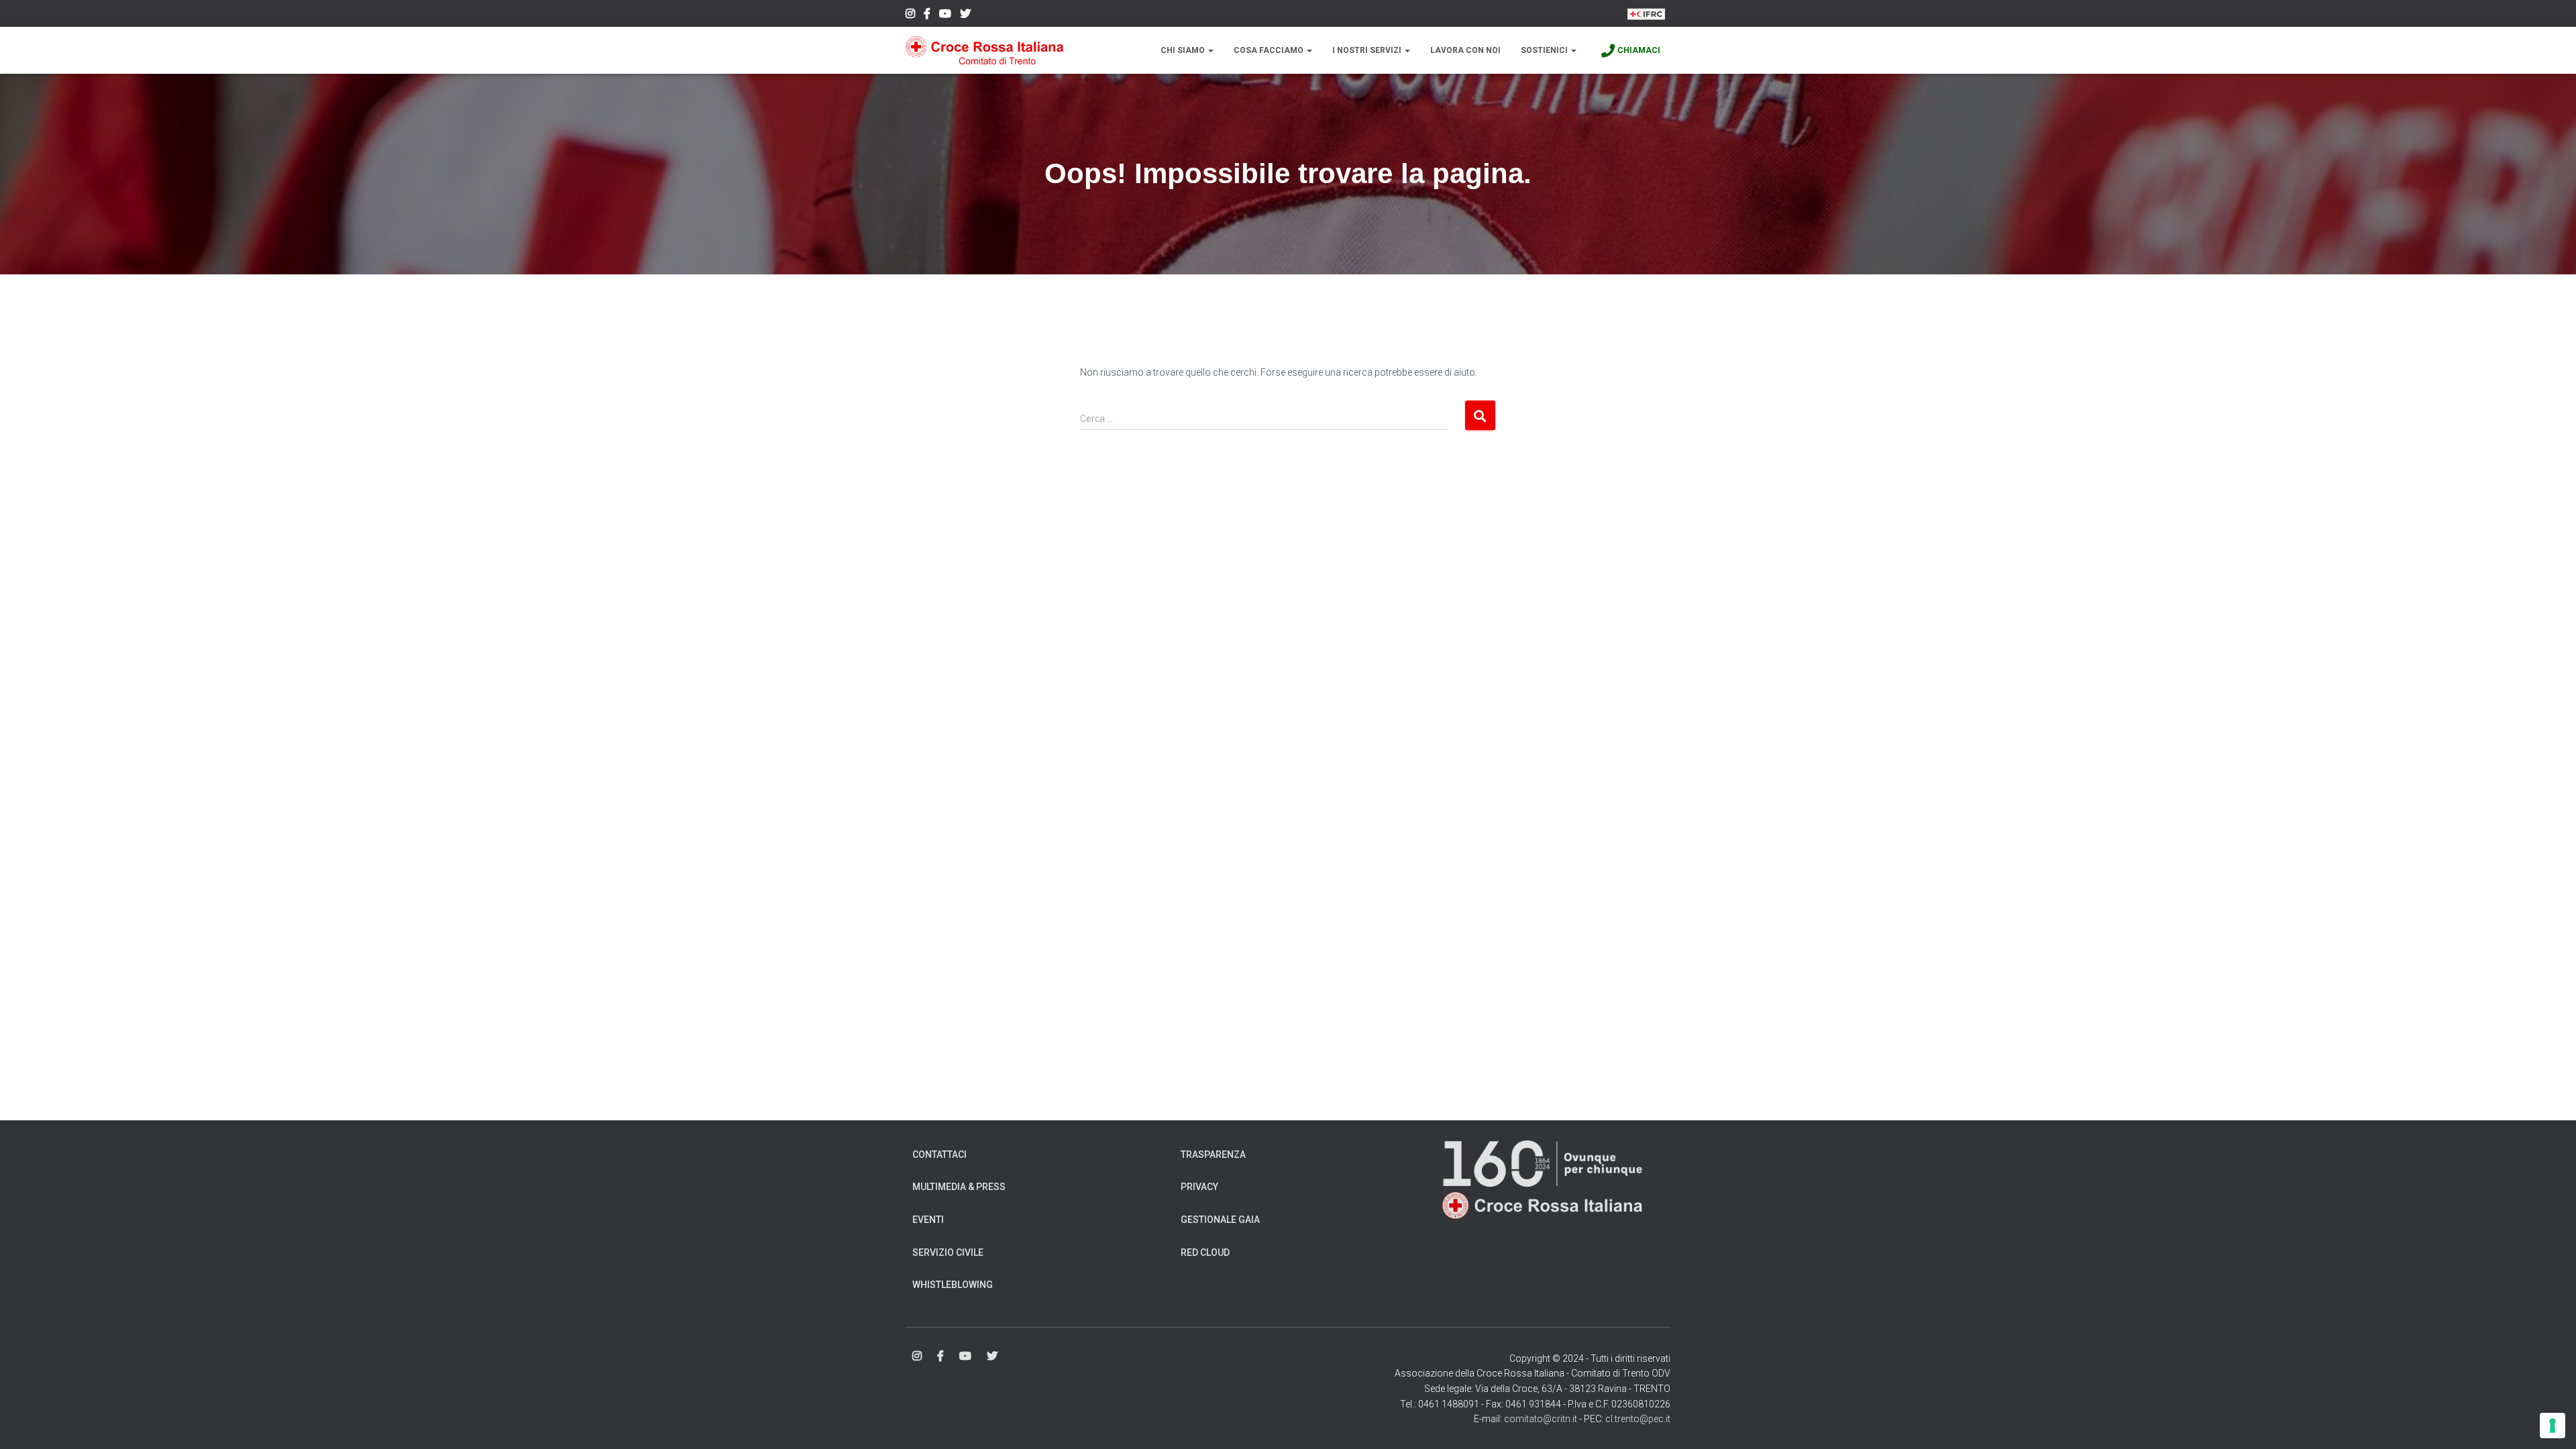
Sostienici (1545, 50)
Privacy (1199, 1187)
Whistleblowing (953, 1285)
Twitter (965, 15)
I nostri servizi (1368, 50)
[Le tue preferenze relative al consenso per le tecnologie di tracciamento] (2553, 1426)
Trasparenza (1213, 1155)
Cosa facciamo (1270, 50)
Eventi (928, 1220)
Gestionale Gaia (1220, 1220)
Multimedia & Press (959, 1187)
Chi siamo (1184, 50)
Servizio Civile (948, 1252)
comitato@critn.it (1541, 1419)
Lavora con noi (1465, 50)
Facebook (927, 15)
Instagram (910, 15)
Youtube (945, 15)
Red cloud (1205, 1252)
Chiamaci (1639, 50)
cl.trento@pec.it (1638, 1419)
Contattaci (940, 1155)
